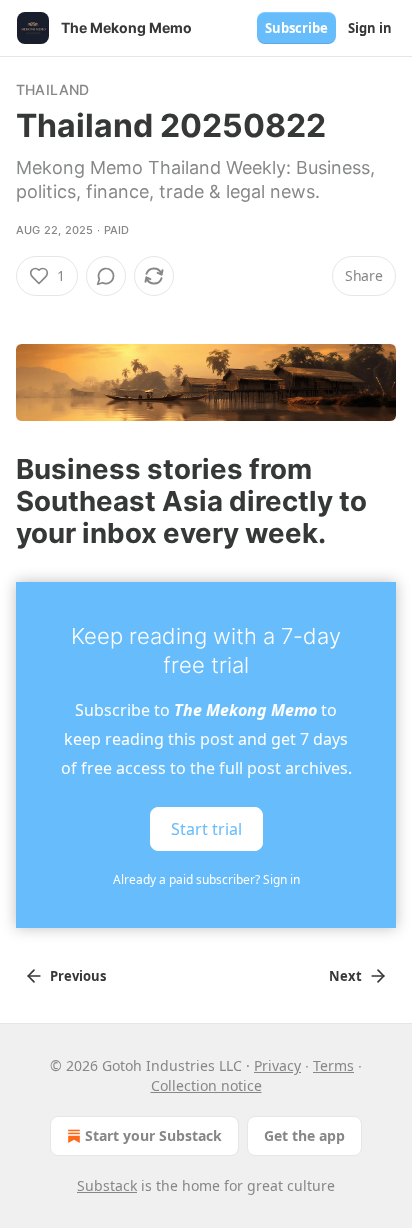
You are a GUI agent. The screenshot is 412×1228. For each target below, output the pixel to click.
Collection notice (206, 1085)
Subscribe (296, 28)
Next (345, 976)
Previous (78, 976)
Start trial (206, 829)
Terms (333, 1065)
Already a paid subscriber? (206, 879)
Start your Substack (153, 1135)
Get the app (304, 1135)
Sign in (370, 28)
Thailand (53, 89)
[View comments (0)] (106, 276)
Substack (107, 1185)
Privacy (277, 1065)
